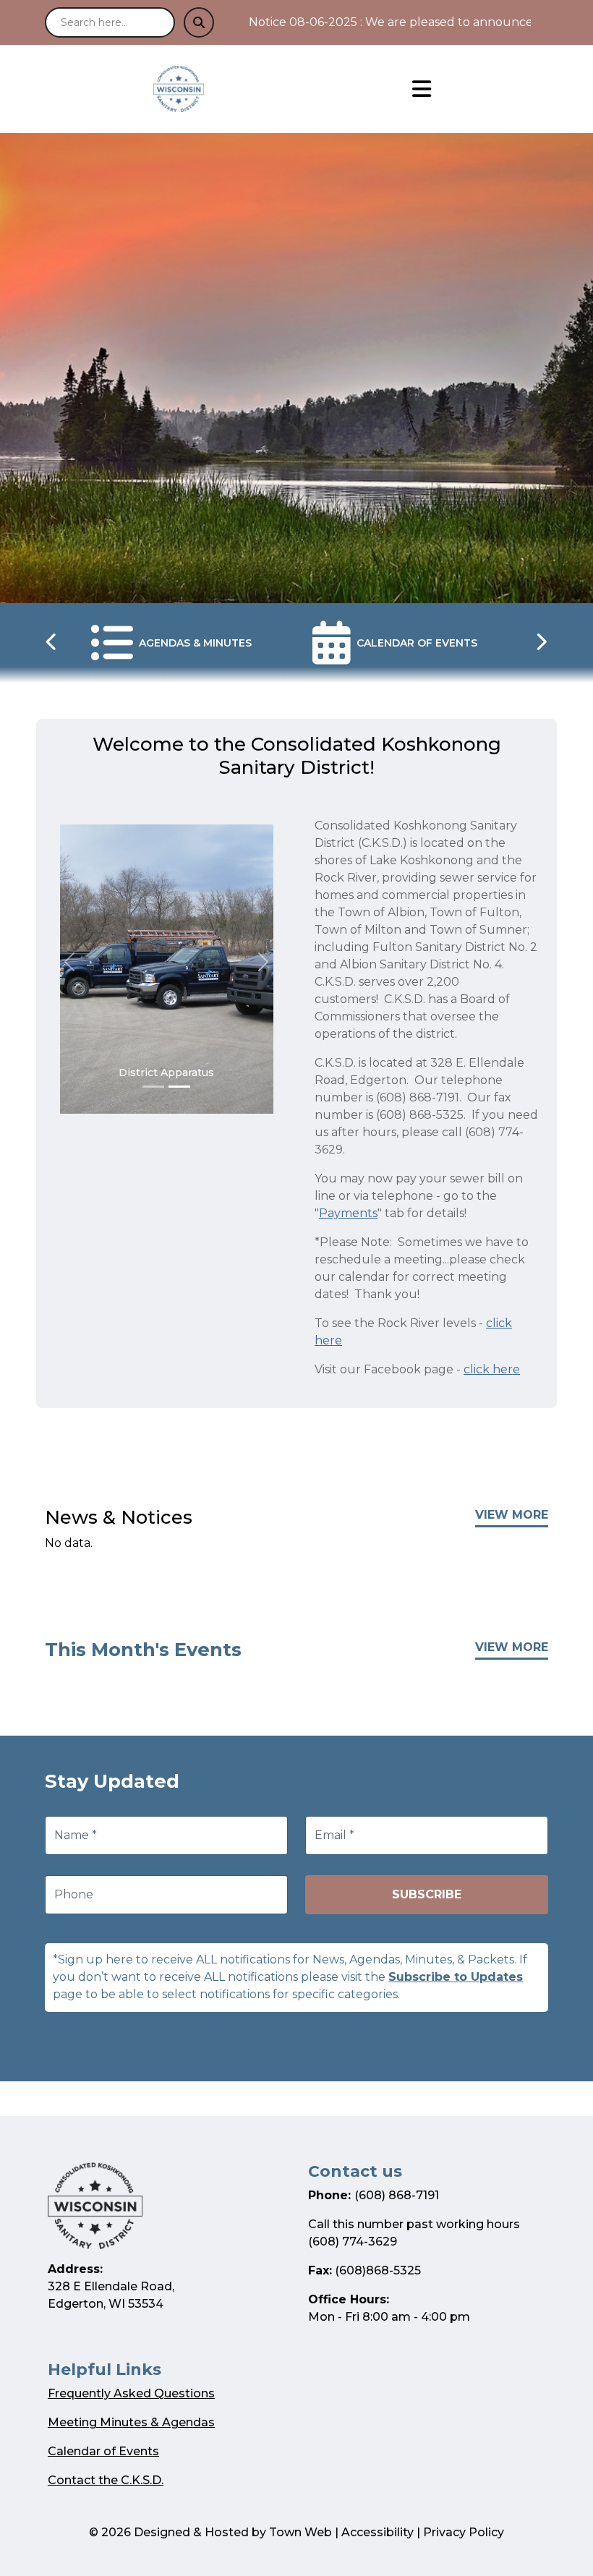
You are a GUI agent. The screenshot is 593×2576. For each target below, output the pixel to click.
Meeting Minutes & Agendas (131, 2422)
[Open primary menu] (422, 89)
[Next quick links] (541, 643)
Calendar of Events (103, 2451)
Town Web (300, 2532)
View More (512, 1515)
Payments (348, 1213)
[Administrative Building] (153, 1087)
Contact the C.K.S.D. (106, 2480)
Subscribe (427, 1894)
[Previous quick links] (52, 643)
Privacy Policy (464, 2532)
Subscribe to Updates (456, 1977)
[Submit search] (199, 22)
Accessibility (377, 2532)
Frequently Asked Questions (131, 2393)
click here (492, 1369)
